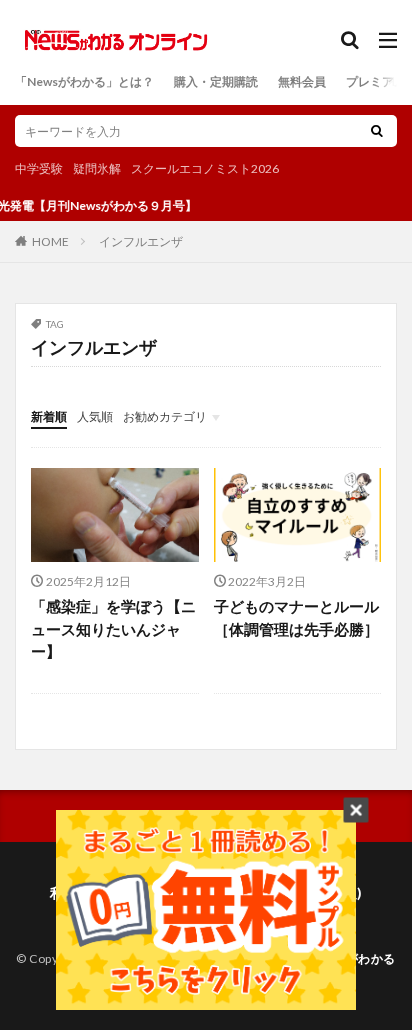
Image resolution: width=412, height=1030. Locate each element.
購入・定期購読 (216, 81)
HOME (50, 241)
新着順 (49, 416)
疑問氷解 (97, 168)
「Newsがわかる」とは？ (84, 81)
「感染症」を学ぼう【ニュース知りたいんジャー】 (113, 628)
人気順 (95, 416)
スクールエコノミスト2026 (205, 168)
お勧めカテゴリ (165, 416)
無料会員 (302, 81)
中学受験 (39, 168)
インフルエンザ (141, 241)
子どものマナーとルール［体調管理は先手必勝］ (296, 617)
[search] (377, 131)
